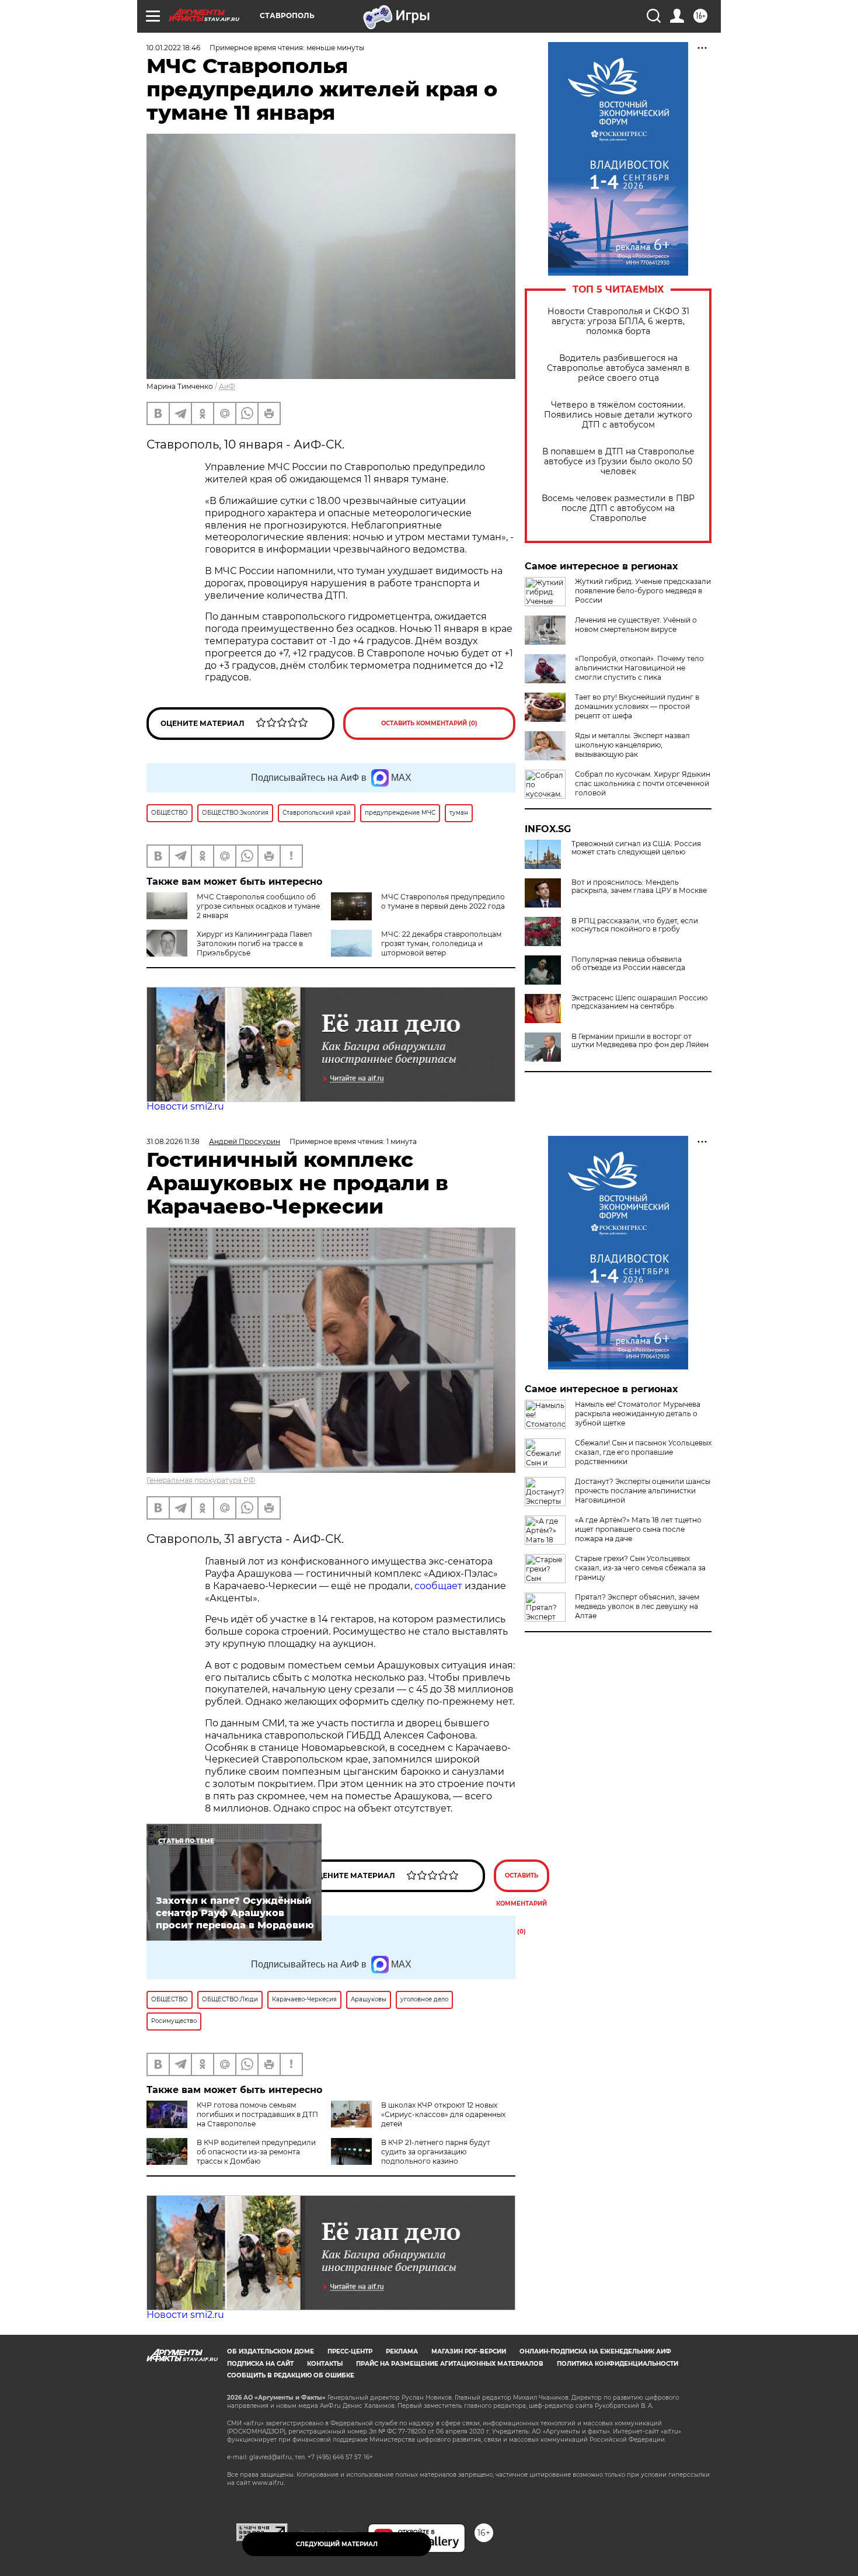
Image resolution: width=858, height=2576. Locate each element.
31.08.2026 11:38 (173, 1141)
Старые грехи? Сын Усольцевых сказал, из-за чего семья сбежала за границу (640, 1568)
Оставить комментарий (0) (429, 723)
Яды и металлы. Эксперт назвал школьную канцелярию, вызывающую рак (632, 745)
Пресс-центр (350, 2351)
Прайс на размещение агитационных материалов (450, 2364)
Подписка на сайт (260, 2364)
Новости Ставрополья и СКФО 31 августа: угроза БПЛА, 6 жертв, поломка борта (618, 321)
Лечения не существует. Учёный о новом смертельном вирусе (636, 625)
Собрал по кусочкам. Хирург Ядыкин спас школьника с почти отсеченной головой (643, 783)
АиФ (227, 386)
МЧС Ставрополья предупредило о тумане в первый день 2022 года (443, 901)
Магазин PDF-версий (469, 2351)
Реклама (402, 2351)
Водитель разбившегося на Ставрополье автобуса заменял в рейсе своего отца (618, 368)
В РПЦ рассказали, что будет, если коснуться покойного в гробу (635, 925)
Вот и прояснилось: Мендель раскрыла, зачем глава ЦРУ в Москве (639, 887)
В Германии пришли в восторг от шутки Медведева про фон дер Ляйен (640, 1041)
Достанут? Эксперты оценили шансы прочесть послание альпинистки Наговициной (643, 1491)
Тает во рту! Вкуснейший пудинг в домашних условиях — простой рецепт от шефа (637, 706)
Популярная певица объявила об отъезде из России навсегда (628, 964)
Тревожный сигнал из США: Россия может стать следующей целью (636, 848)
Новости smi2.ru (185, 1106)
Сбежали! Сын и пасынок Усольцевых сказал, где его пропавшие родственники (643, 1452)
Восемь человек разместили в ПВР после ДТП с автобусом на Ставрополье (618, 508)
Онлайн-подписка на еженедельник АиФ (595, 2351)
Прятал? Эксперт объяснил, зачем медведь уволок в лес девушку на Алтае (637, 1606)
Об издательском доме (271, 2351)
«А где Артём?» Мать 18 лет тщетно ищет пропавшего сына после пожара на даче (638, 1529)
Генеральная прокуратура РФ (201, 1480)
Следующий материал (337, 2544)
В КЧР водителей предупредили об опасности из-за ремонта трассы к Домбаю (256, 2152)
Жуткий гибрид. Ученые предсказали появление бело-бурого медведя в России (643, 591)
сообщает (438, 1586)
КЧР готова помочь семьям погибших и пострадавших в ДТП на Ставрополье (257, 2114)
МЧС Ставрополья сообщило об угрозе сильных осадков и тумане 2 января (258, 906)
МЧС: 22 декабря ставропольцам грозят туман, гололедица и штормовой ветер (441, 943)
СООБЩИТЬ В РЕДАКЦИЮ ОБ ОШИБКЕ (291, 2375)
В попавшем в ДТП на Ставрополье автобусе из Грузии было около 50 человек (618, 462)
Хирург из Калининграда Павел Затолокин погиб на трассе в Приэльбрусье (254, 943)
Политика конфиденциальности (618, 2364)
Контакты (325, 2364)
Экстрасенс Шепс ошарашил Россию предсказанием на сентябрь (639, 1002)
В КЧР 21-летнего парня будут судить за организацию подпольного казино (436, 2152)
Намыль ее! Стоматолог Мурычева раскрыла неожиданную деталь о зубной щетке (638, 1414)
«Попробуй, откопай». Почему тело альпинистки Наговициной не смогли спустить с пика (639, 668)
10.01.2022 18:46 (173, 48)
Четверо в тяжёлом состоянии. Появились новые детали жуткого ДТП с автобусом (618, 415)
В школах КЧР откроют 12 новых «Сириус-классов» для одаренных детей (443, 2114)
